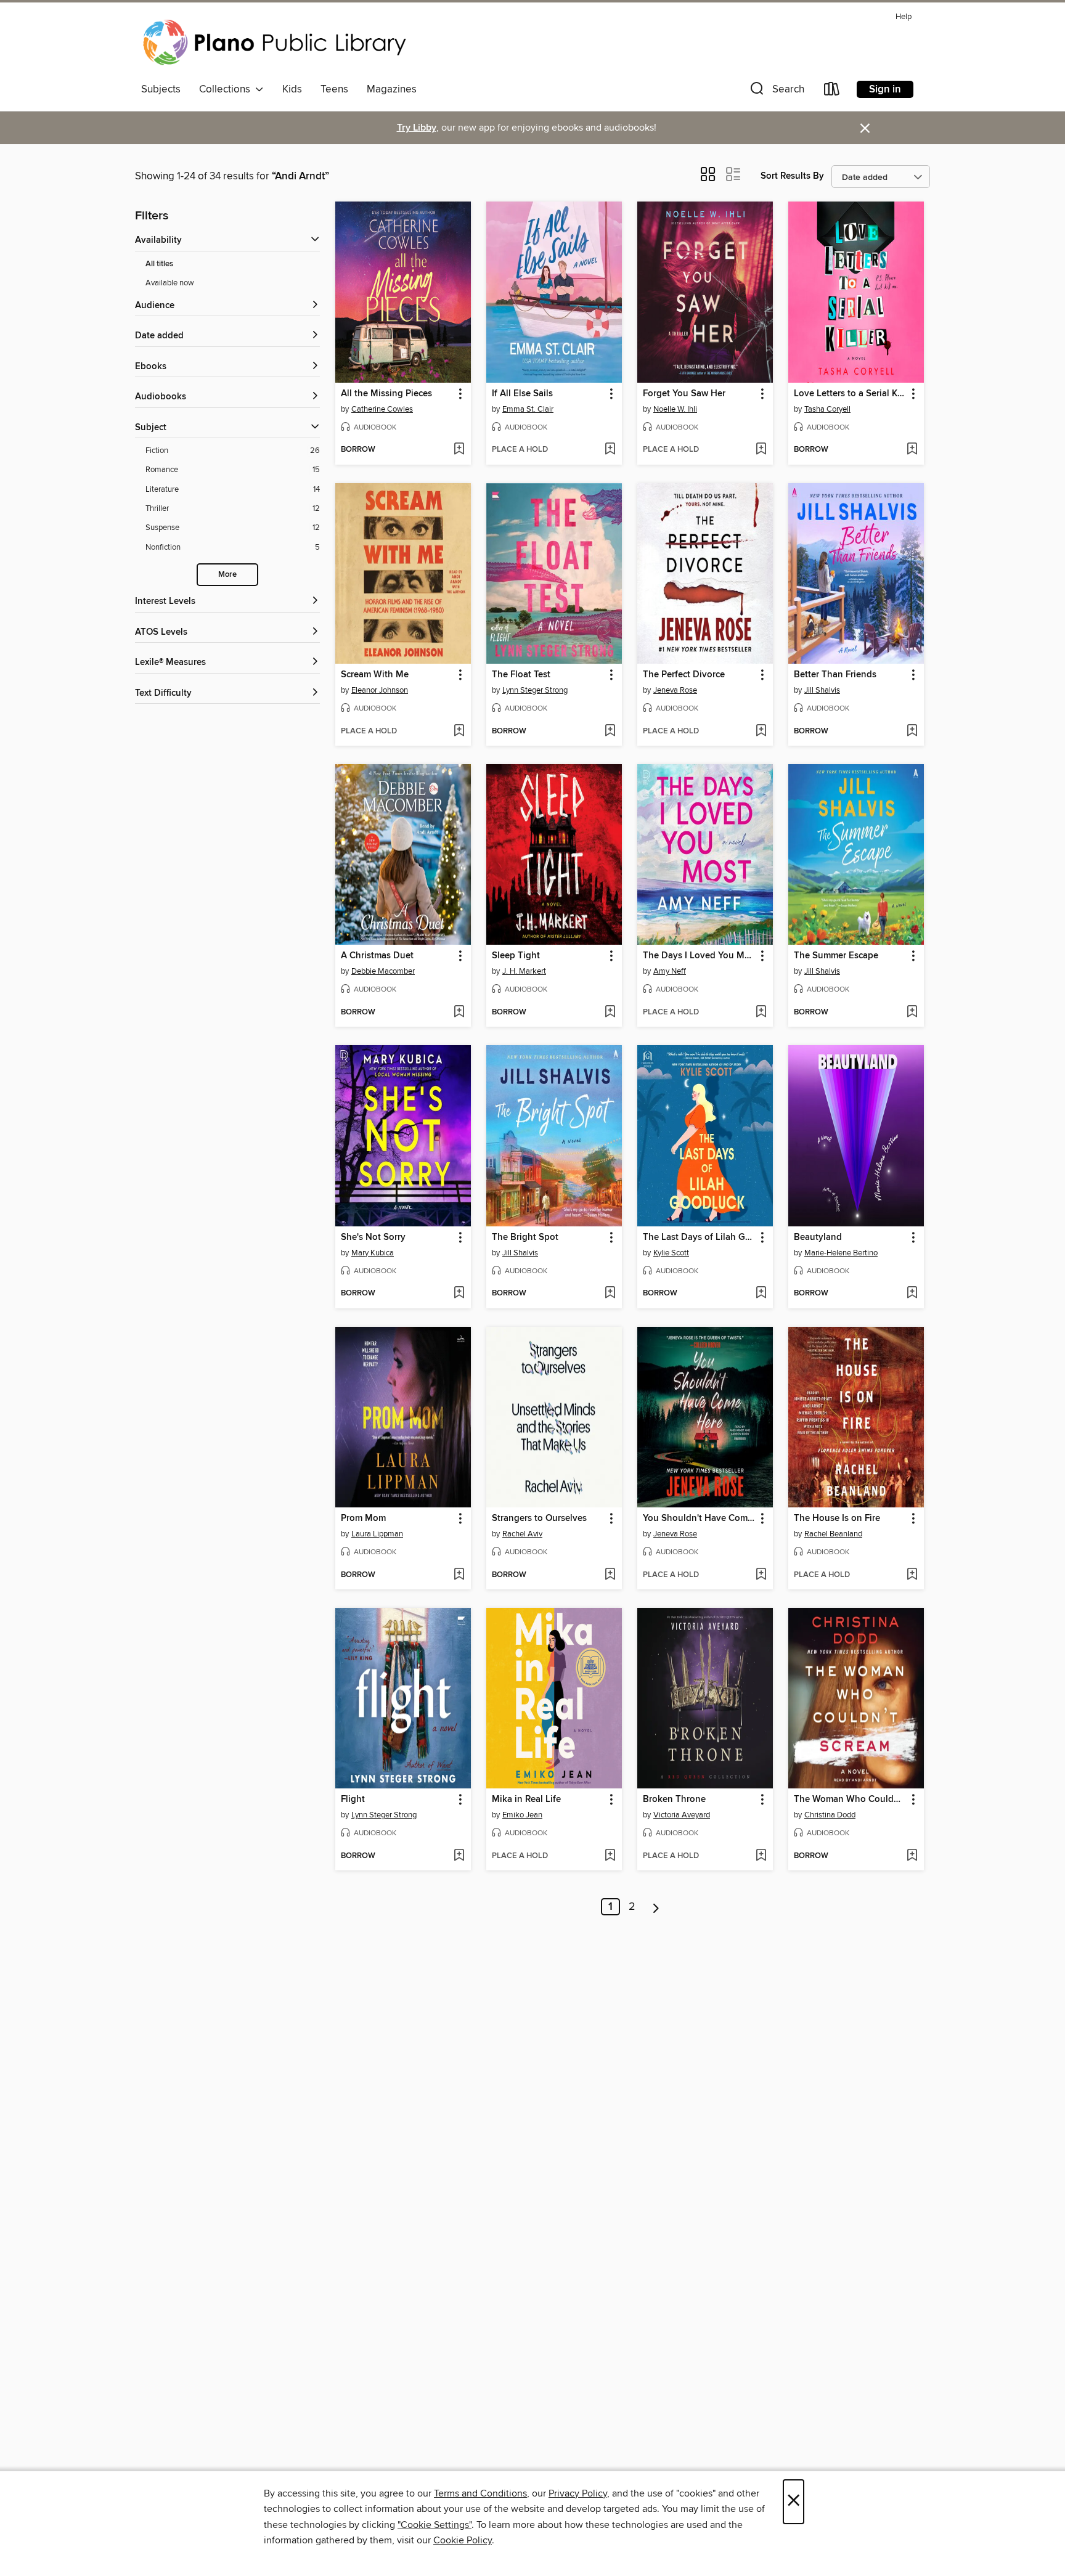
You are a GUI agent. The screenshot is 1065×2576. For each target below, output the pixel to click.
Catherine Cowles (382, 409)
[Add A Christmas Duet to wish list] (459, 1013)
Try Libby (417, 128)
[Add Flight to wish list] (459, 1856)
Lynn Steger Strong (535, 690)
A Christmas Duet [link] (377, 956)
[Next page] (656, 1907)
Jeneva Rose (675, 690)
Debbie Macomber (383, 971)
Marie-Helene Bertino (841, 1253)
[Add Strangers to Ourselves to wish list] (610, 1575)
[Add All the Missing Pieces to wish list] (459, 450)
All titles (159, 264)
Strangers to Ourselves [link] (539, 1518)
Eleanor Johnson (380, 690)
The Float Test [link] (521, 675)
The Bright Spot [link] (525, 1237)
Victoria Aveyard (682, 1815)
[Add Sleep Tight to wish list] (610, 1013)
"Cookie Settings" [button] (435, 2525)
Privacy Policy (578, 2493)
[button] (776, 92)
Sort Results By (792, 176)
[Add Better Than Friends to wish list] (912, 732)
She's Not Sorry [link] (373, 1237)
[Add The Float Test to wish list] (610, 732)
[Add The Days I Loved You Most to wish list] (761, 1013)
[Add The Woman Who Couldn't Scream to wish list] (912, 1856)
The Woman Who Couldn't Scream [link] (850, 1800)
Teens (334, 89)
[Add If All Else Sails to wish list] (610, 450)
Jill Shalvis (822, 690)
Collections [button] (227, 89)
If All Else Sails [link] (522, 394)
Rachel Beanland (833, 1534)
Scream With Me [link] (375, 675)
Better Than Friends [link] (835, 675)
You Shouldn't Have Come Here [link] (699, 1518)
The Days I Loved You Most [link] (699, 956)
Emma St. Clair (528, 409)
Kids (292, 89)
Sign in (885, 89)
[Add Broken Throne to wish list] (761, 1856)
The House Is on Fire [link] (837, 1518)
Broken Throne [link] (674, 1800)
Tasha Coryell (827, 409)
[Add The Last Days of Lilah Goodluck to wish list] (761, 1294)
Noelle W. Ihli (675, 409)
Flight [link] (353, 1800)
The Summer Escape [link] (836, 956)
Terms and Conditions (480, 2493)
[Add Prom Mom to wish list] (459, 1575)
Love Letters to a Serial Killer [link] (850, 394)
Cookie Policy (463, 2540)
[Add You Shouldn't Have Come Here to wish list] (761, 1575)
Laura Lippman (377, 1534)
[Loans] (832, 92)
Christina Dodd (830, 1815)
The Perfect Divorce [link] (684, 675)
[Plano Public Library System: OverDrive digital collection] (277, 43)
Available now (170, 283)
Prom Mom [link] (363, 1518)
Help (904, 17)
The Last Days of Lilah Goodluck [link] (699, 1237)
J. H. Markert (524, 971)
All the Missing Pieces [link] (386, 394)
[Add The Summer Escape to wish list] (912, 1013)
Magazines (392, 89)
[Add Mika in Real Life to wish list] (610, 1856)
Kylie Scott (671, 1253)
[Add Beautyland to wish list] (912, 1294)
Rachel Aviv (522, 1534)
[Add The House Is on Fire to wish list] (912, 1575)
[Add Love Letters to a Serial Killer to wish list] (912, 450)
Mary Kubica (373, 1253)
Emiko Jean (522, 1815)
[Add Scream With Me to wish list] (459, 732)
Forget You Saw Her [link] (684, 394)
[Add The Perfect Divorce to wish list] (761, 732)
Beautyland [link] (818, 1237)
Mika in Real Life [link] (526, 1800)
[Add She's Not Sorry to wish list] (459, 1294)
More (227, 575)
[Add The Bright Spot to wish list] (610, 1294)
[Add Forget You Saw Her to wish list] (761, 450)
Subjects (161, 89)
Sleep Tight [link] (516, 956)
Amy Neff (670, 971)
